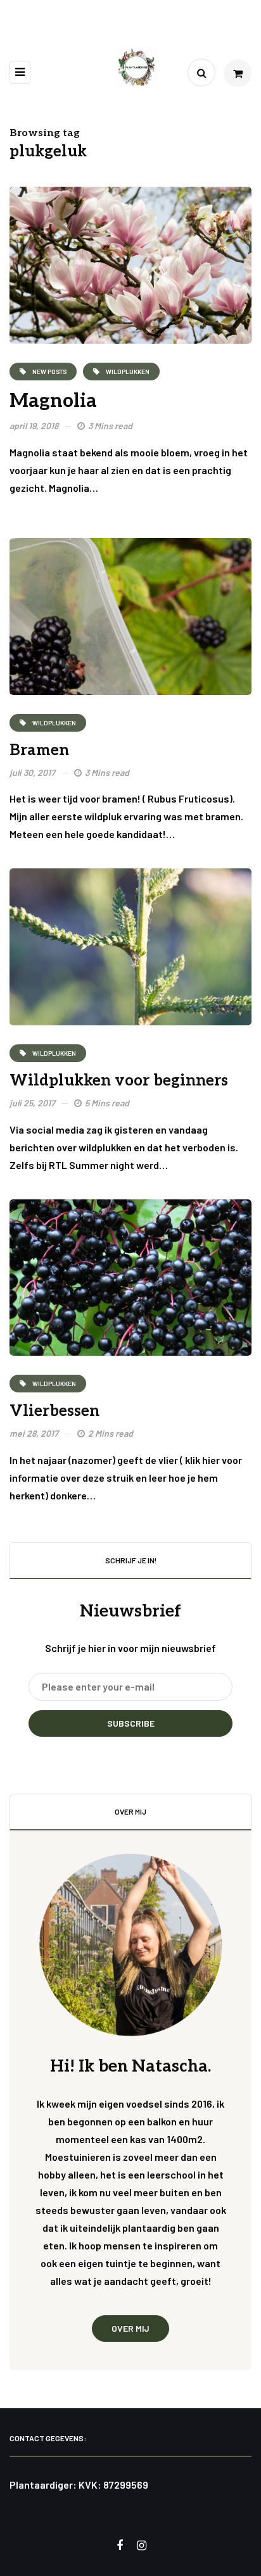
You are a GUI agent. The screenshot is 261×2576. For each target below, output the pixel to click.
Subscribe (131, 1723)
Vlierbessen (54, 1411)
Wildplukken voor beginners (119, 1081)
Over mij (130, 2328)
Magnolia (53, 401)
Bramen (39, 750)
